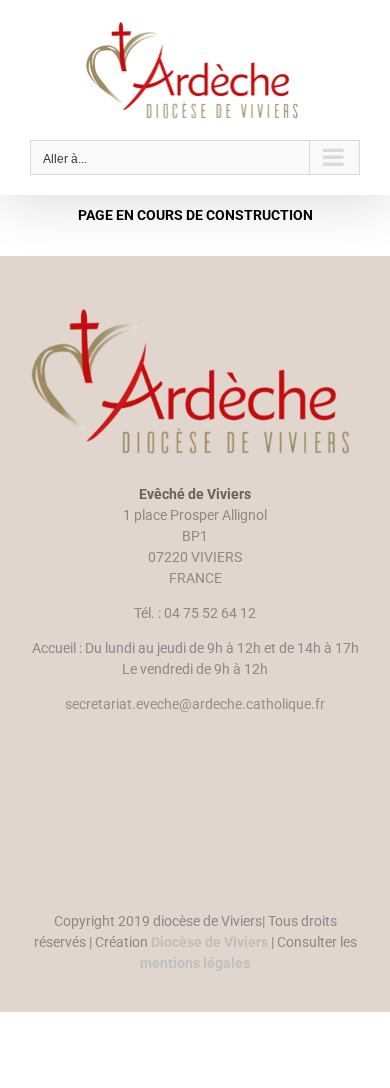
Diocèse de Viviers (209, 942)
